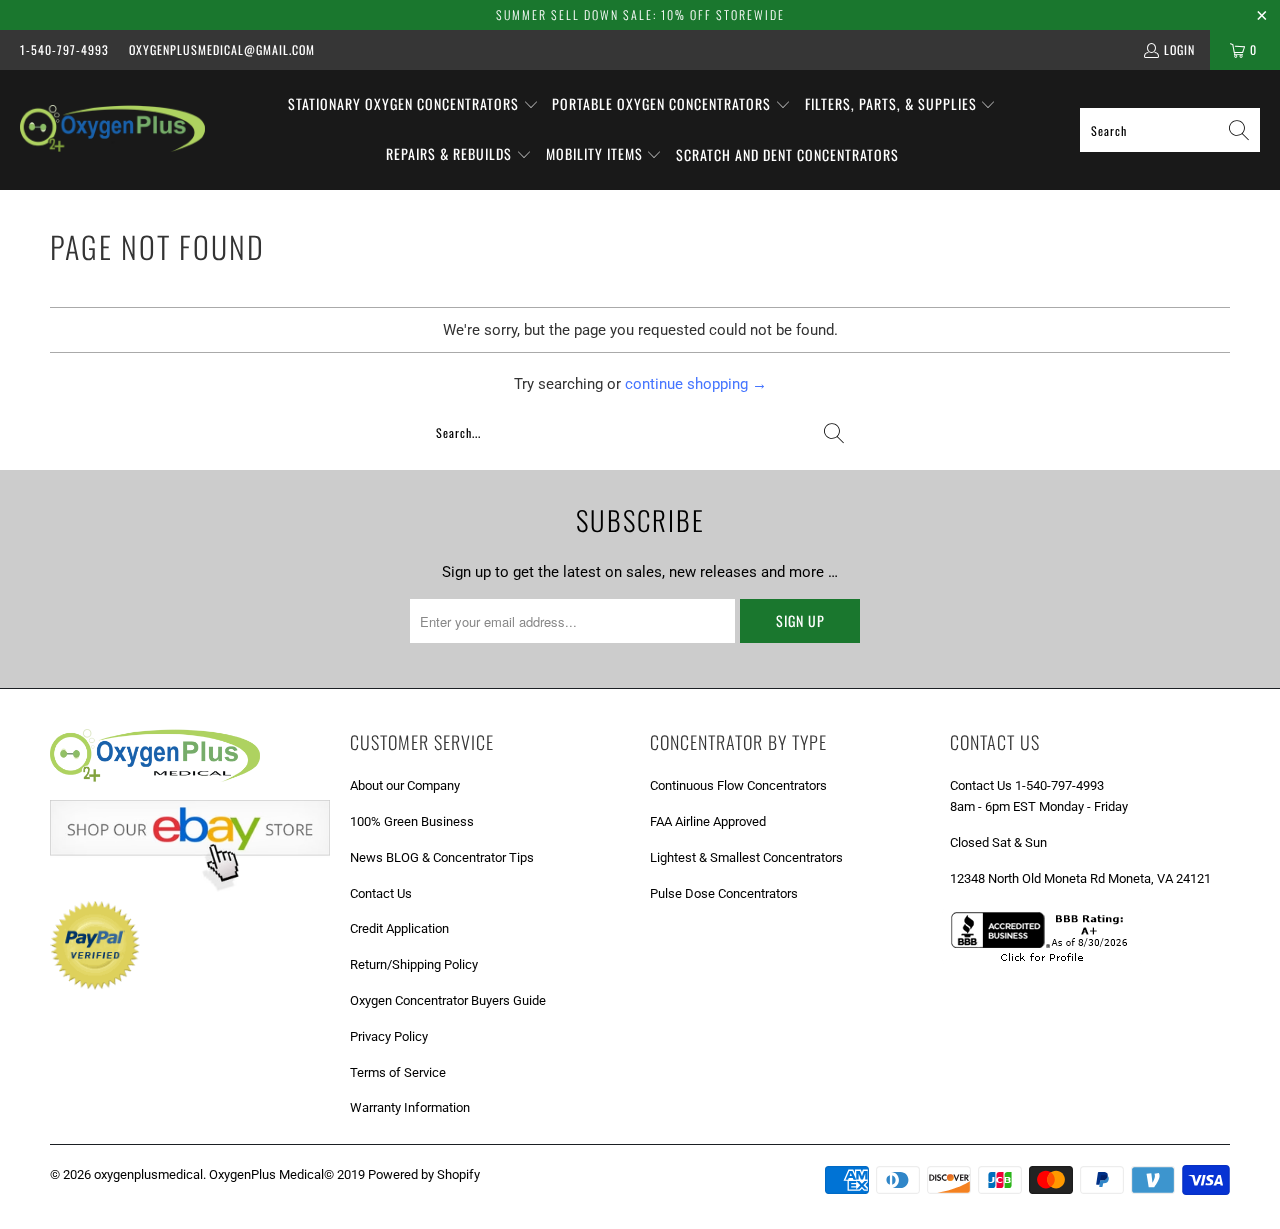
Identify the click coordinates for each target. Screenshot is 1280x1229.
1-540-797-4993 (64, 49)
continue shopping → (696, 384)
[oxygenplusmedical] (112, 129)
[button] (413, 105)
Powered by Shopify (424, 1174)
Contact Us (381, 893)
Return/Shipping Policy (414, 964)
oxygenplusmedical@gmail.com (222, 49)
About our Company (405, 785)
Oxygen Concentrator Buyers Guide (448, 1000)
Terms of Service (398, 1072)
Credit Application (399, 928)
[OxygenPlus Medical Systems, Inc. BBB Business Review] (1046, 964)
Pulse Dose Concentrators (724, 893)
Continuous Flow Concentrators (738, 785)
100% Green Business (412, 821)
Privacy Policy (389, 1036)
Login (1179, 49)
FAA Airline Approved (708, 821)
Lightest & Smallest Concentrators (746, 857)
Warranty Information (410, 1107)
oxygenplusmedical (148, 1174)
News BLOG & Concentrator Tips (442, 857)
